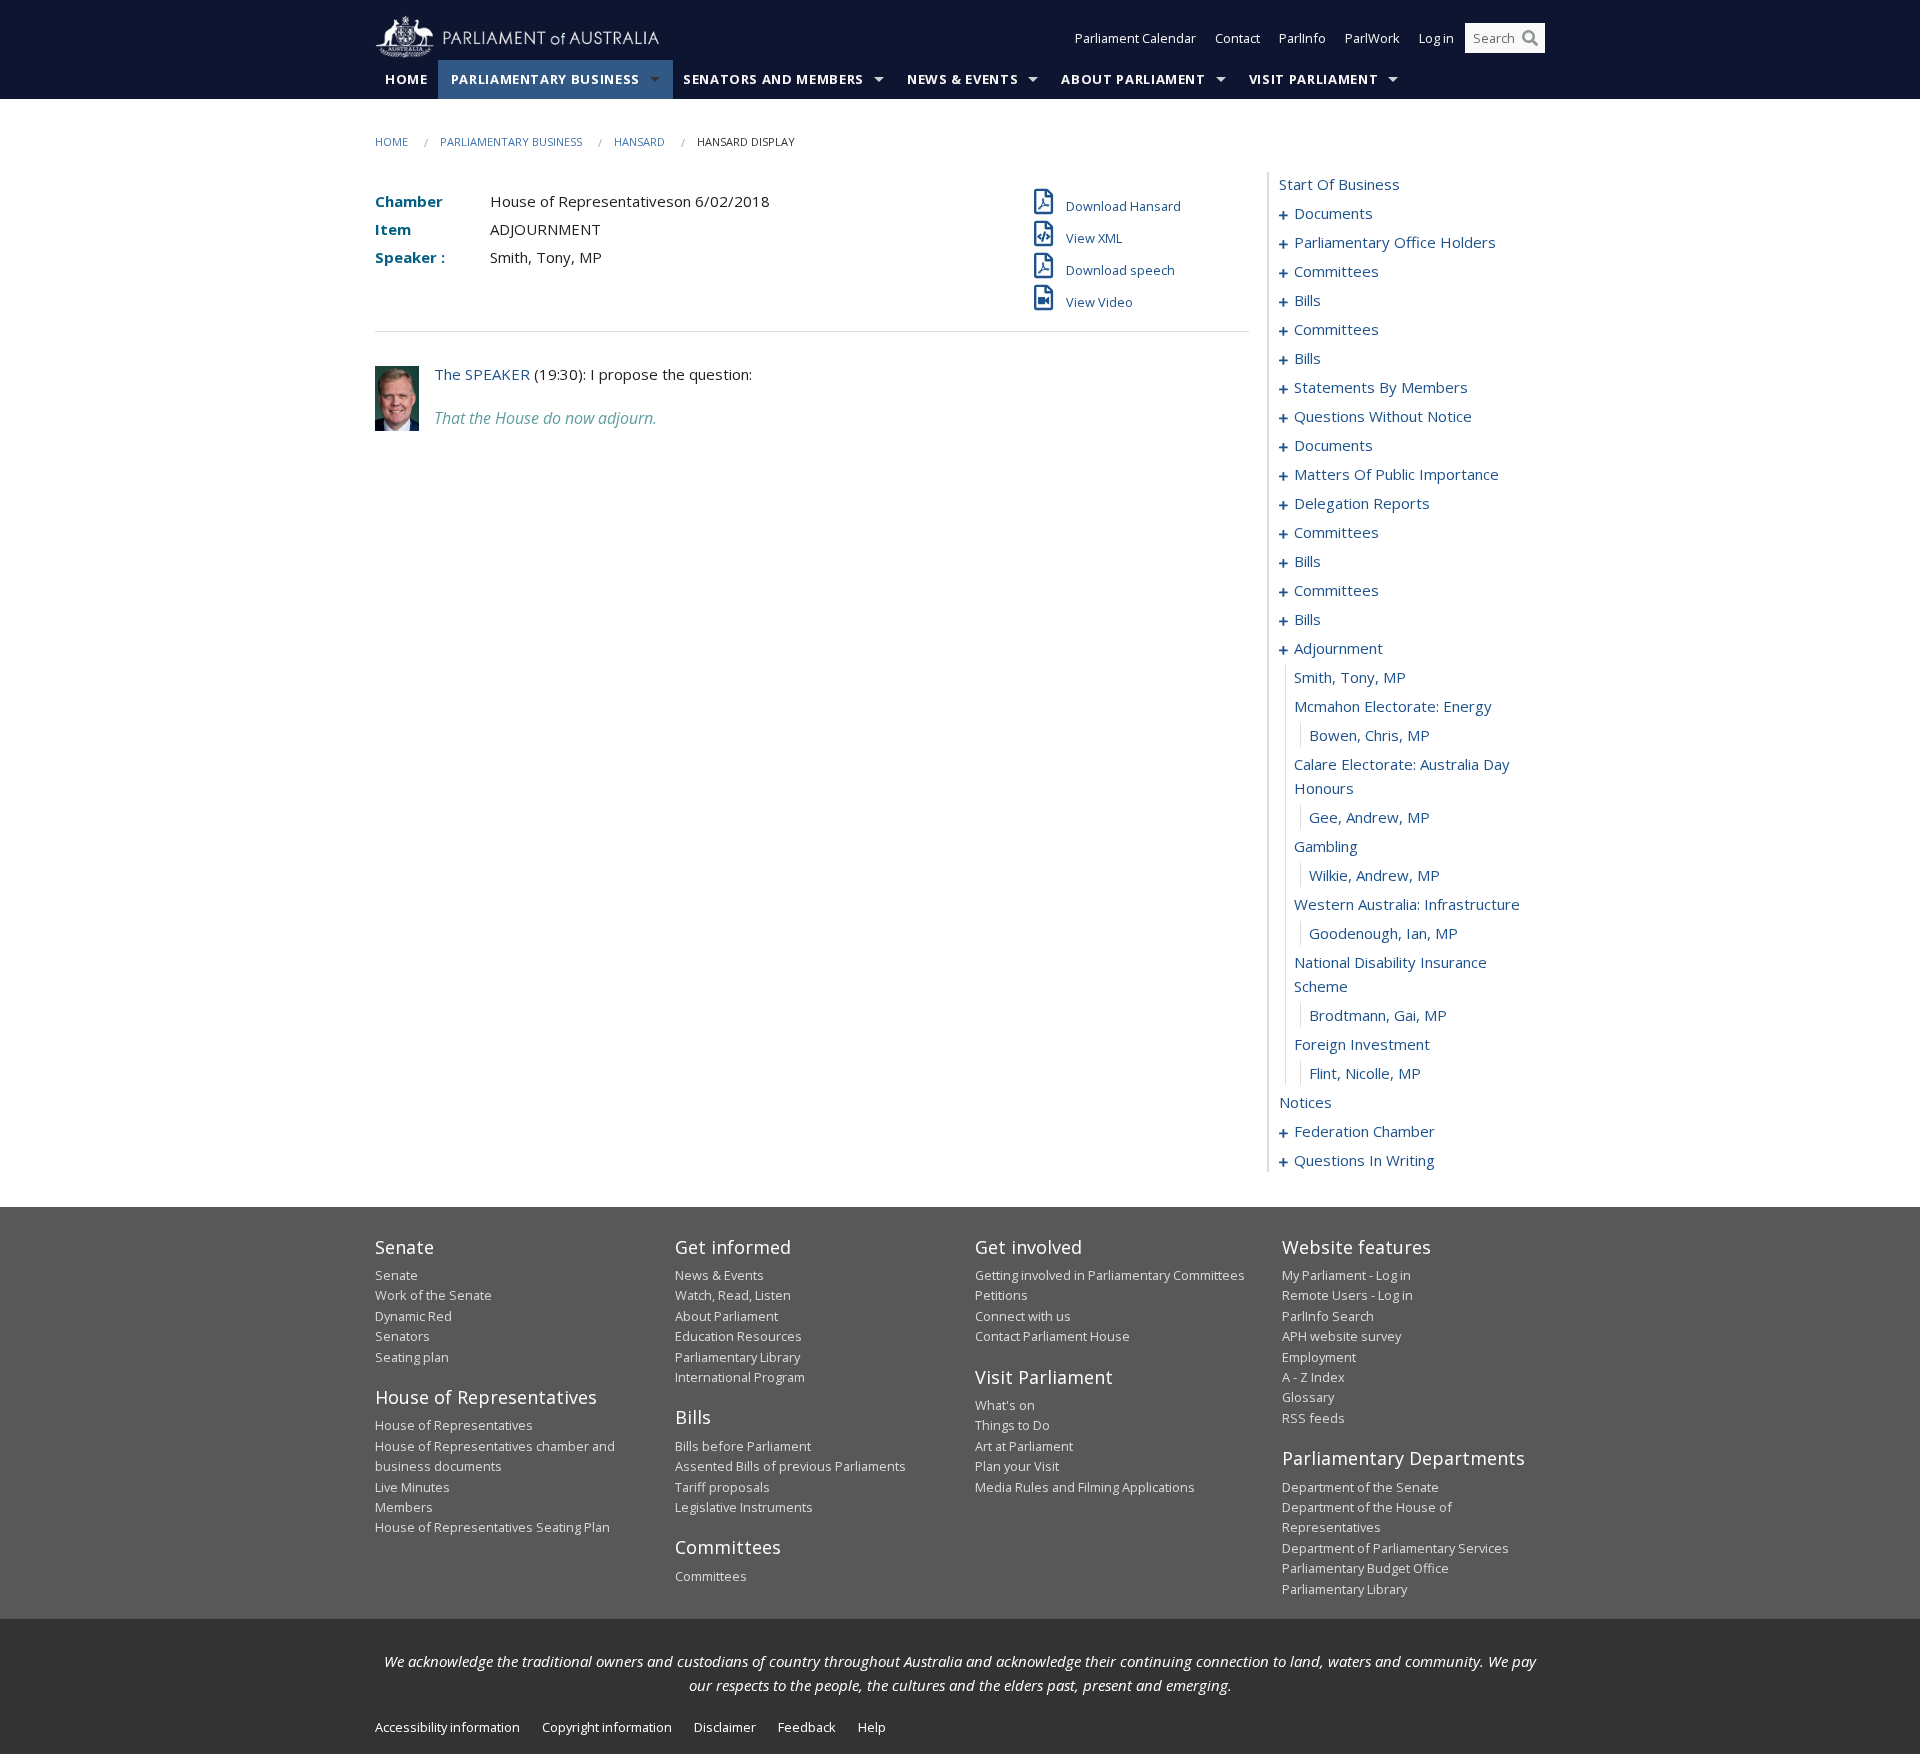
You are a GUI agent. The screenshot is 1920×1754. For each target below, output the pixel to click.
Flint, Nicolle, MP (1365, 1073)
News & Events (962, 79)
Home (406, 79)
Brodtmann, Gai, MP (1378, 1015)
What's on (1005, 1405)
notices (1305, 1102)
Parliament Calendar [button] (1135, 38)
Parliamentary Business (545, 79)
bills (1307, 300)
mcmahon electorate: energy (1393, 706)
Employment (1319, 1357)
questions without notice (1383, 416)
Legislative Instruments (744, 1507)
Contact (1237, 38)
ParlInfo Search (1328, 1316)
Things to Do (1012, 1425)
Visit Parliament (1313, 79)
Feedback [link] (807, 1727)
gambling (1326, 846)
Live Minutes (412, 1487)
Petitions (1001, 1295)
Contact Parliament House (1052, 1336)
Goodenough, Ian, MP (1383, 933)
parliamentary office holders (1395, 242)
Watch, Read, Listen (733, 1295)
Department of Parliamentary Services (1395, 1548)
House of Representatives (454, 1425)
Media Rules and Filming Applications (1085, 1487)
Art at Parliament (1024, 1446)
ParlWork (1372, 38)
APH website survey (1341, 1336)
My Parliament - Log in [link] (1346, 1275)
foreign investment (1362, 1044)
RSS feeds (1313, 1418)
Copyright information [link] (607, 1727)
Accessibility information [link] (447, 1727)
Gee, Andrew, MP (1369, 817)
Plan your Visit (1017, 1466)
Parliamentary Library (737, 1357)
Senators (402, 1336)
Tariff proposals (722, 1487)
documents (1333, 213)
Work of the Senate (433, 1295)
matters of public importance (1396, 474)
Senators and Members (773, 79)
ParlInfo (1302, 38)
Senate (396, 1275)
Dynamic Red (413, 1316)
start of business (1339, 184)
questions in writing (1364, 1160)
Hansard (639, 141)
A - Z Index (1313, 1377)
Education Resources (738, 1336)
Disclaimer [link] (725, 1727)
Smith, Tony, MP (1350, 677)
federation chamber (1364, 1131)
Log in (1436, 38)
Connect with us (1023, 1316)
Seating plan (412, 1357)
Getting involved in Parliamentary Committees (1110, 1275)
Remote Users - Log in (1347, 1295)
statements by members (1381, 387)
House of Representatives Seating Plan (492, 1527)
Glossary (1308, 1397)
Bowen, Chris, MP (1369, 735)
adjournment (1338, 648)
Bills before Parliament (743, 1446)
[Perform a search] (1530, 38)
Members (404, 1507)
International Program (740, 1377)
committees (1336, 271)
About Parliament (1133, 79)
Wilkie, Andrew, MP (1374, 875)
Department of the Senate (1360, 1487)
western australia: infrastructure (1407, 904)
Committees (711, 1576)
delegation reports (1362, 503)
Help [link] (872, 1727)
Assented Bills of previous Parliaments (790, 1466)
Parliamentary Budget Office (1365, 1568)
